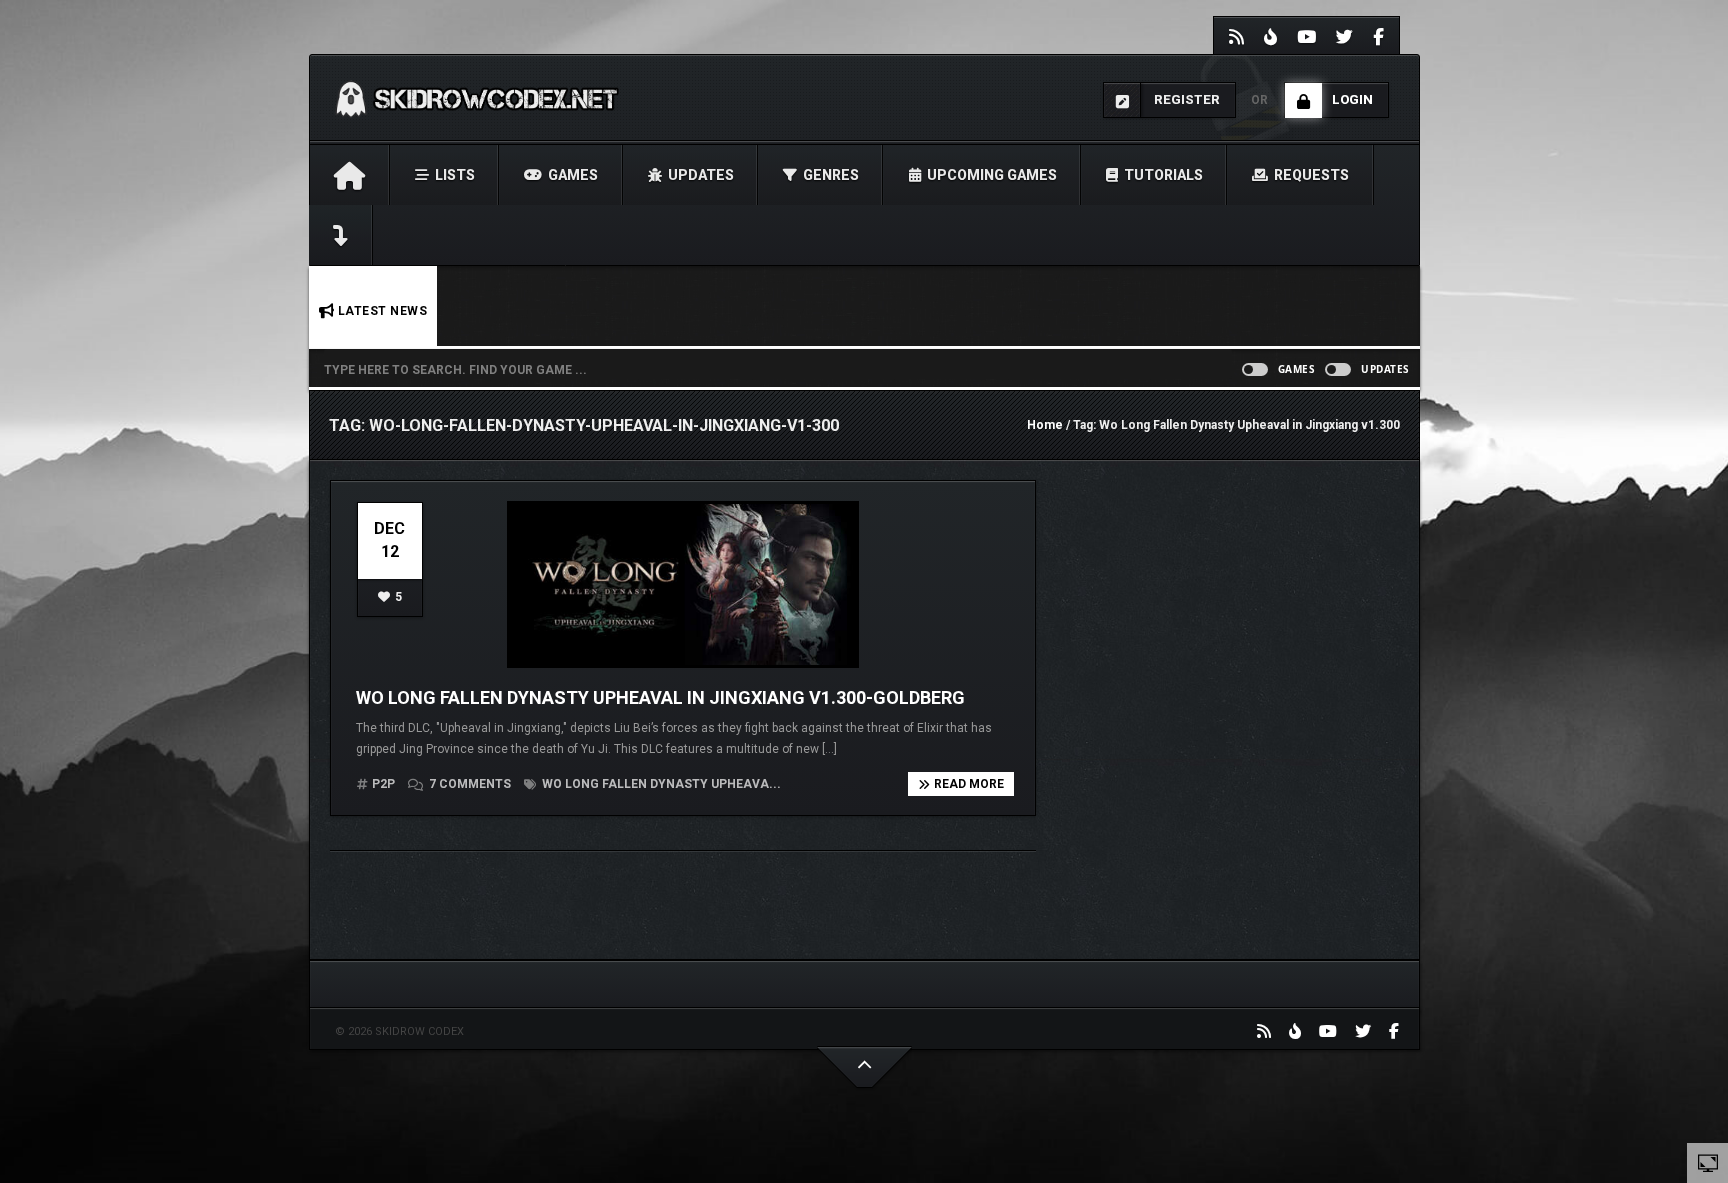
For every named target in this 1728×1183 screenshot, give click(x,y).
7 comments (470, 784)
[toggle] (1708, 1162)
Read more (969, 784)
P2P (383, 784)
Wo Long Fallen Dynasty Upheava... (660, 784)
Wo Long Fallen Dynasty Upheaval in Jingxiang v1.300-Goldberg (660, 697)
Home (1045, 425)
